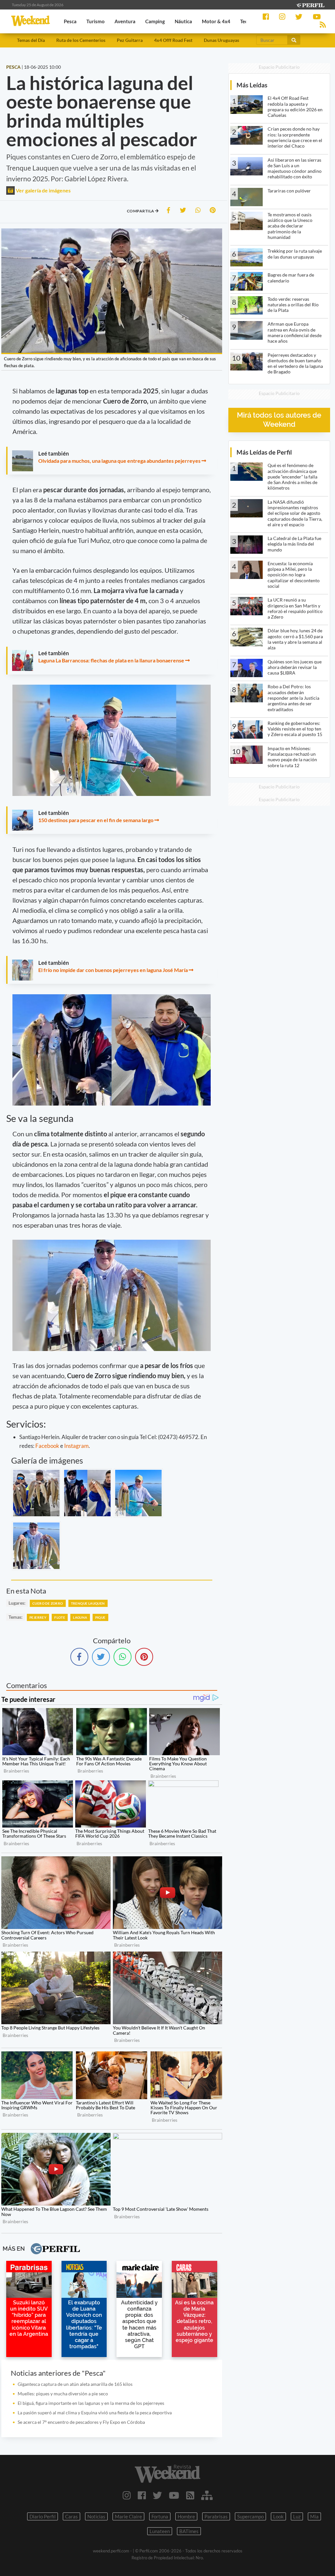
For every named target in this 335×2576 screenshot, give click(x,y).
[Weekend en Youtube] (174, 2495)
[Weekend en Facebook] (142, 2495)
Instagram (76, 1446)
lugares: (17, 1603)
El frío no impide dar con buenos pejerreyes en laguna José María (113, 970)
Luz (297, 2516)
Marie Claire (128, 2516)
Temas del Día (31, 40)
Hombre (186, 2516)
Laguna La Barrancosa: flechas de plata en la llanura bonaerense (111, 660)
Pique (100, 1617)
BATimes (189, 2531)
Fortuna (160, 2516)
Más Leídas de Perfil (264, 452)
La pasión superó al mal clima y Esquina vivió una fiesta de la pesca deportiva (95, 2413)
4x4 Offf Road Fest (173, 40)
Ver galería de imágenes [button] (43, 190)
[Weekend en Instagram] (127, 2495)
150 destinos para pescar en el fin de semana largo (96, 820)
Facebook (47, 1446)
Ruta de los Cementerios (81, 40)
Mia (314, 2516)
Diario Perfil (43, 2516)
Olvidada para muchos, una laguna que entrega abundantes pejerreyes (119, 461)
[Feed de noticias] (190, 2495)
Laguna (80, 1617)
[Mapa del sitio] (207, 2495)
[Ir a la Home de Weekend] (167, 2474)
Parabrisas (216, 2516)
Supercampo (250, 2516)
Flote (60, 1617)
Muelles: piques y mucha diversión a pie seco (63, 2394)
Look (278, 2516)
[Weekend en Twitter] (157, 2495)
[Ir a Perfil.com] (310, 4)
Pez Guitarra (130, 40)
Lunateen (160, 2531)
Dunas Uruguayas (221, 40)
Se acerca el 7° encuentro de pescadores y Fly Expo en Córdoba (81, 2422)
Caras (71, 2516)
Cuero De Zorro (48, 1603)
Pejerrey (38, 1617)
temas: (16, 1617)
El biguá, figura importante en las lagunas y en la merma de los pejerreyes (91, 2403)
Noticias (96, 2516)
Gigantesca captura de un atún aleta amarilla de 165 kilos (75, 2384)
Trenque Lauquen (88, 1603)
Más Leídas (252, 85)
